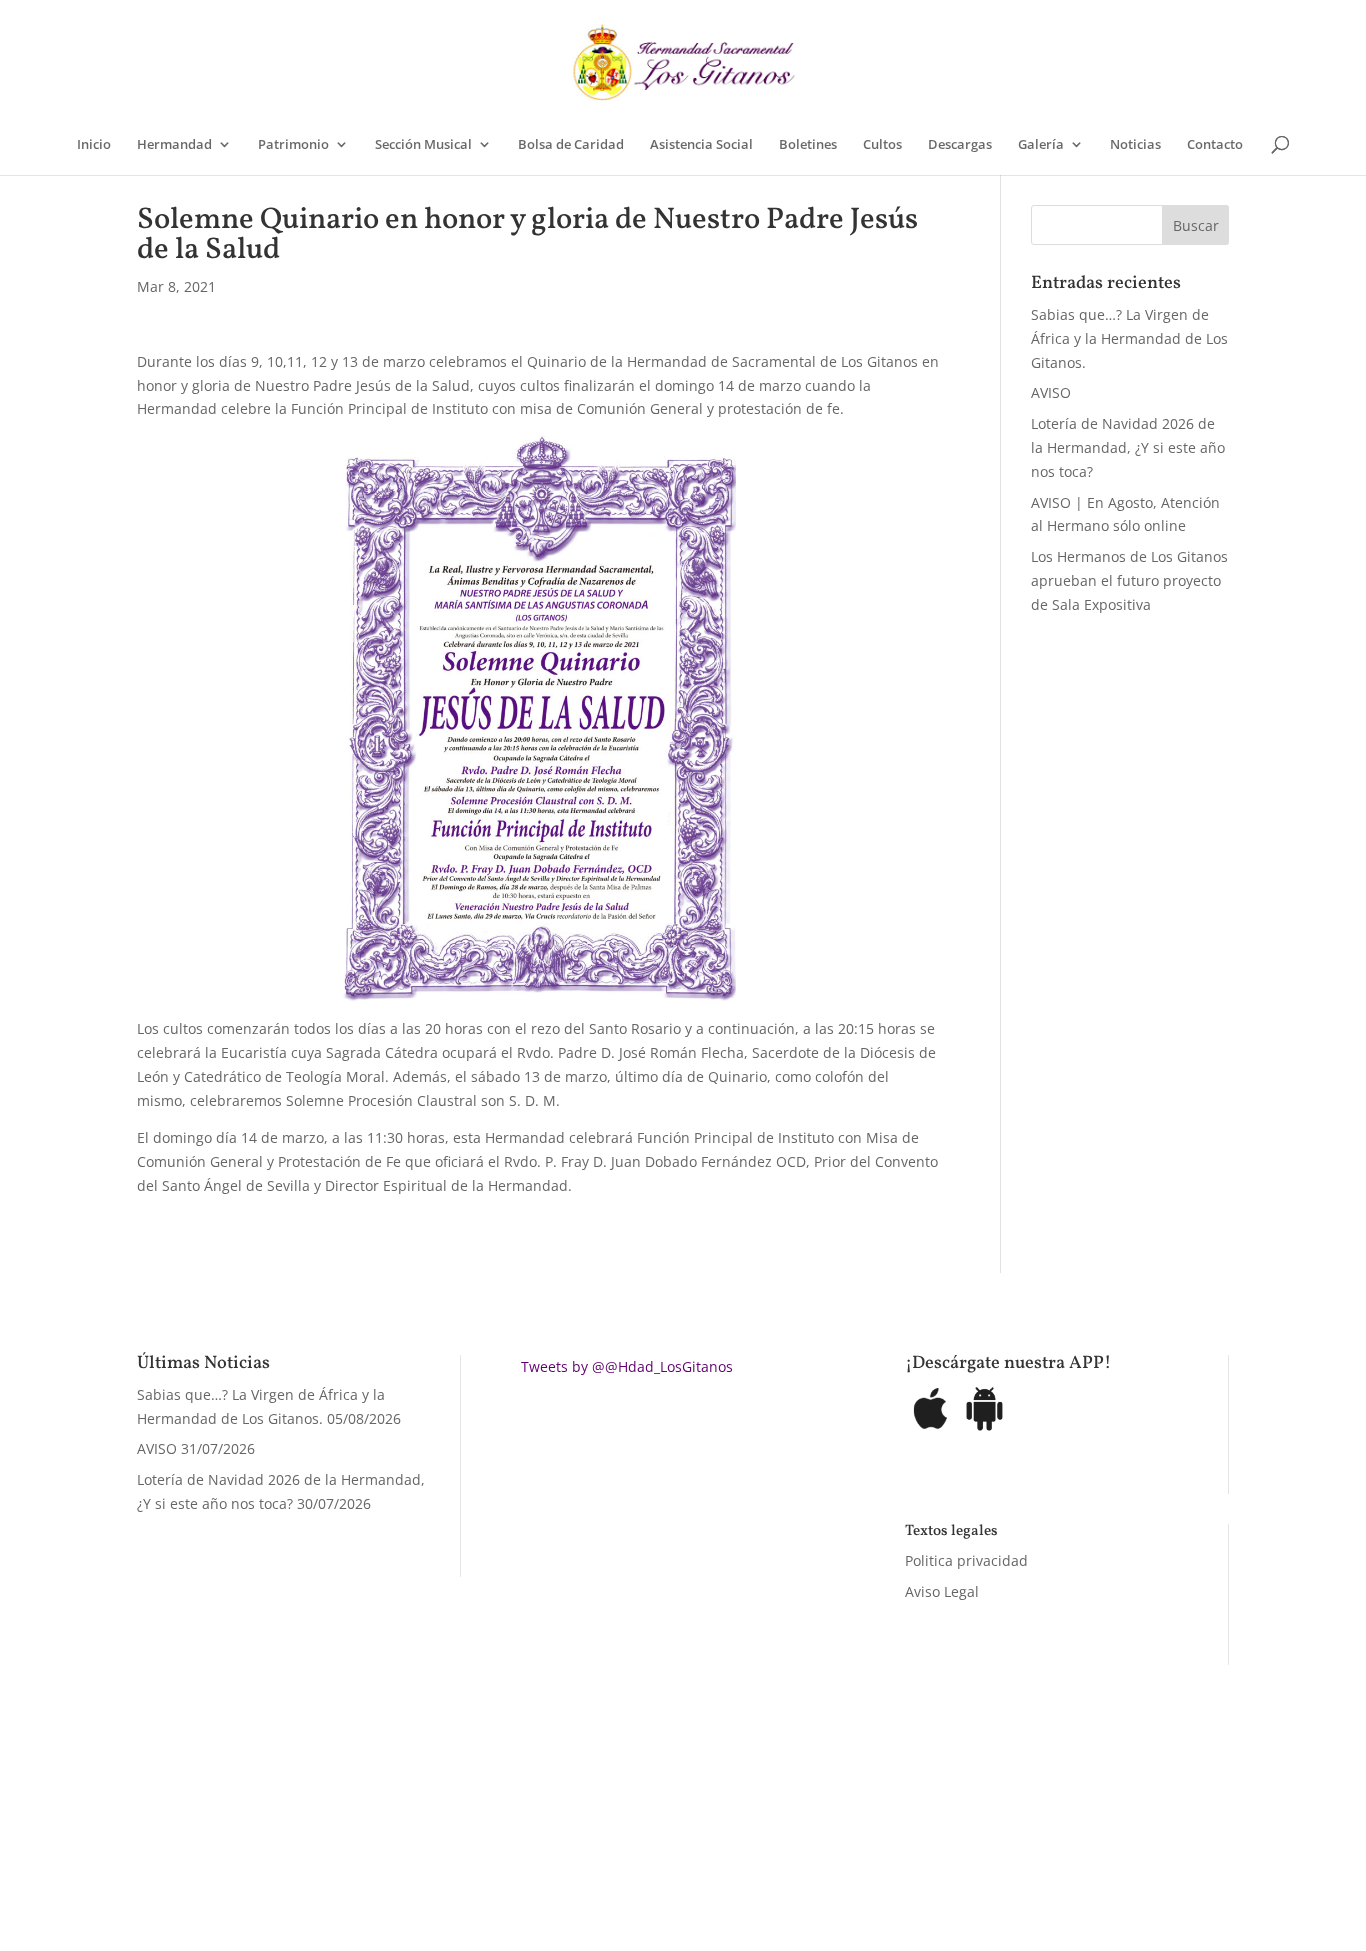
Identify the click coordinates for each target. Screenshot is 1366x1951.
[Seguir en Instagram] (924, 1845)
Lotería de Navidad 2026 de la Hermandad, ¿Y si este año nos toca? (1128, 447)
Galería (1041, 145)
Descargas (960, 145)
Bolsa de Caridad (571, 145)
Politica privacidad (966, 1560)
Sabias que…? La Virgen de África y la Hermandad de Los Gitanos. (1129, 338)
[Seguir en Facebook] (844, 1845)
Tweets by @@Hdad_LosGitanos (627, 1366)
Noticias (1135, 145)
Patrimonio (293, 145)
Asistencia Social (701, 145)
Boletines (808, 145)
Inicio (94, 145)
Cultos (882, 145)
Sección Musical (423, 145)
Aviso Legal (942, 1591)
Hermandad (174, 145)
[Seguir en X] (884, 1845)
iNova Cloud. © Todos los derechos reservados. (390, 1840)
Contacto (1215, 145)
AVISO (1051, 392)
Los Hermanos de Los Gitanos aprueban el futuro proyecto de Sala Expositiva (1129, 580)
